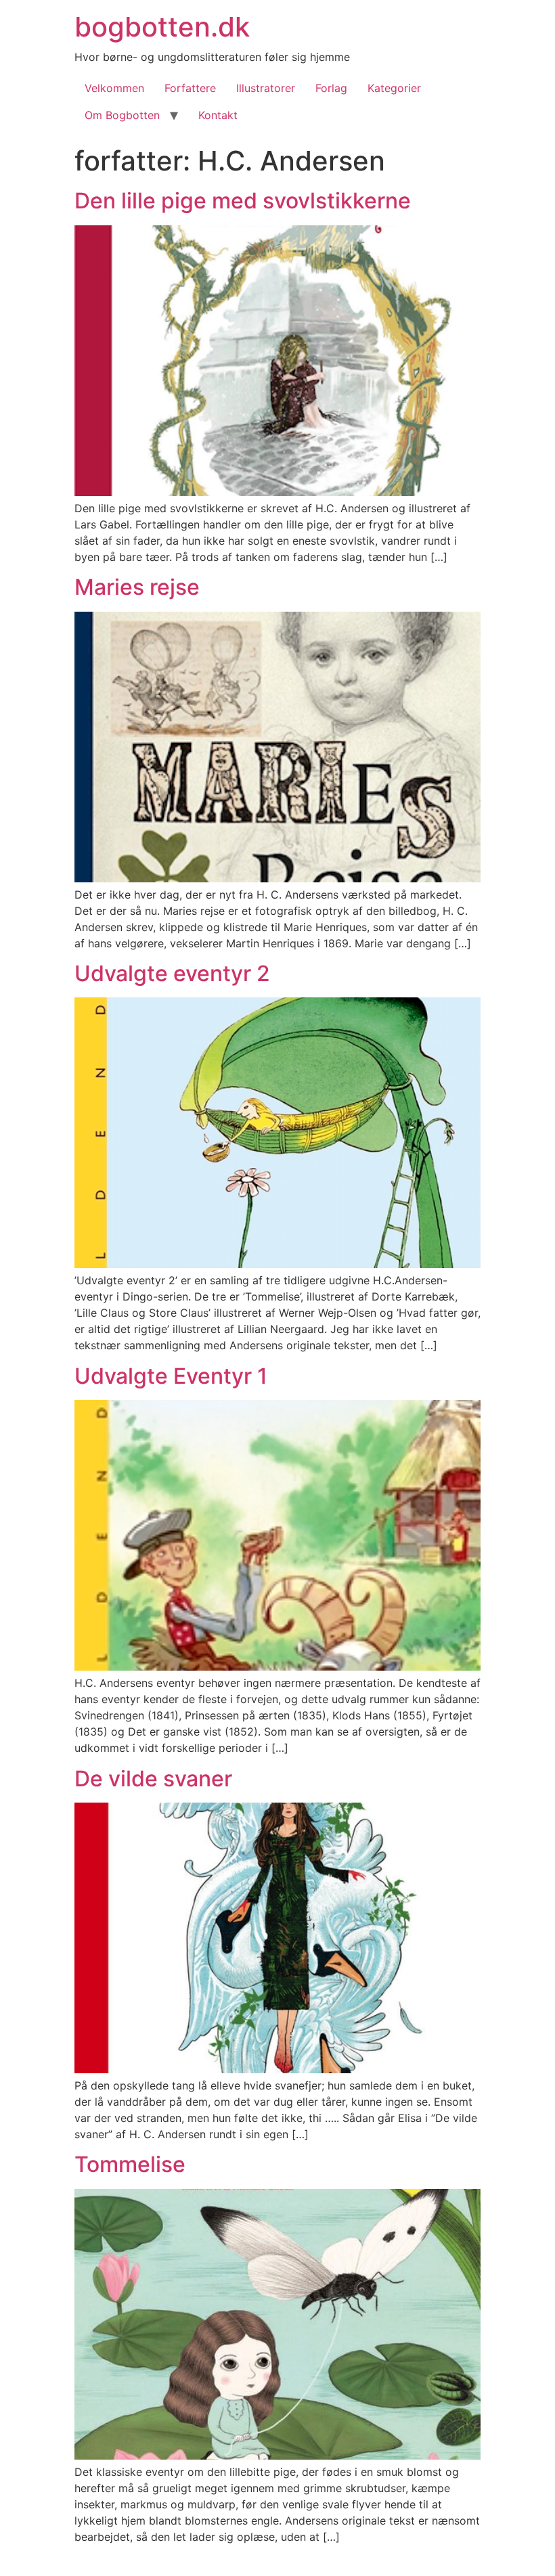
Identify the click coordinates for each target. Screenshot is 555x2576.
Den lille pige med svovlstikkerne (243, 201)
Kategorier (394, 88)
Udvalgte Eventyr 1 (171, 1376)
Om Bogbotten (122, 115)
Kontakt (218, 115)
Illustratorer (266, 88)
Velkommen (114, 88)
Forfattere (190, 88)
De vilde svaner (153, 1779)
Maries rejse (137, 587)
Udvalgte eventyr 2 (172, 973)
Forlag (331, 88)
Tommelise (130, 2164)
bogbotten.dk (162, 27)
